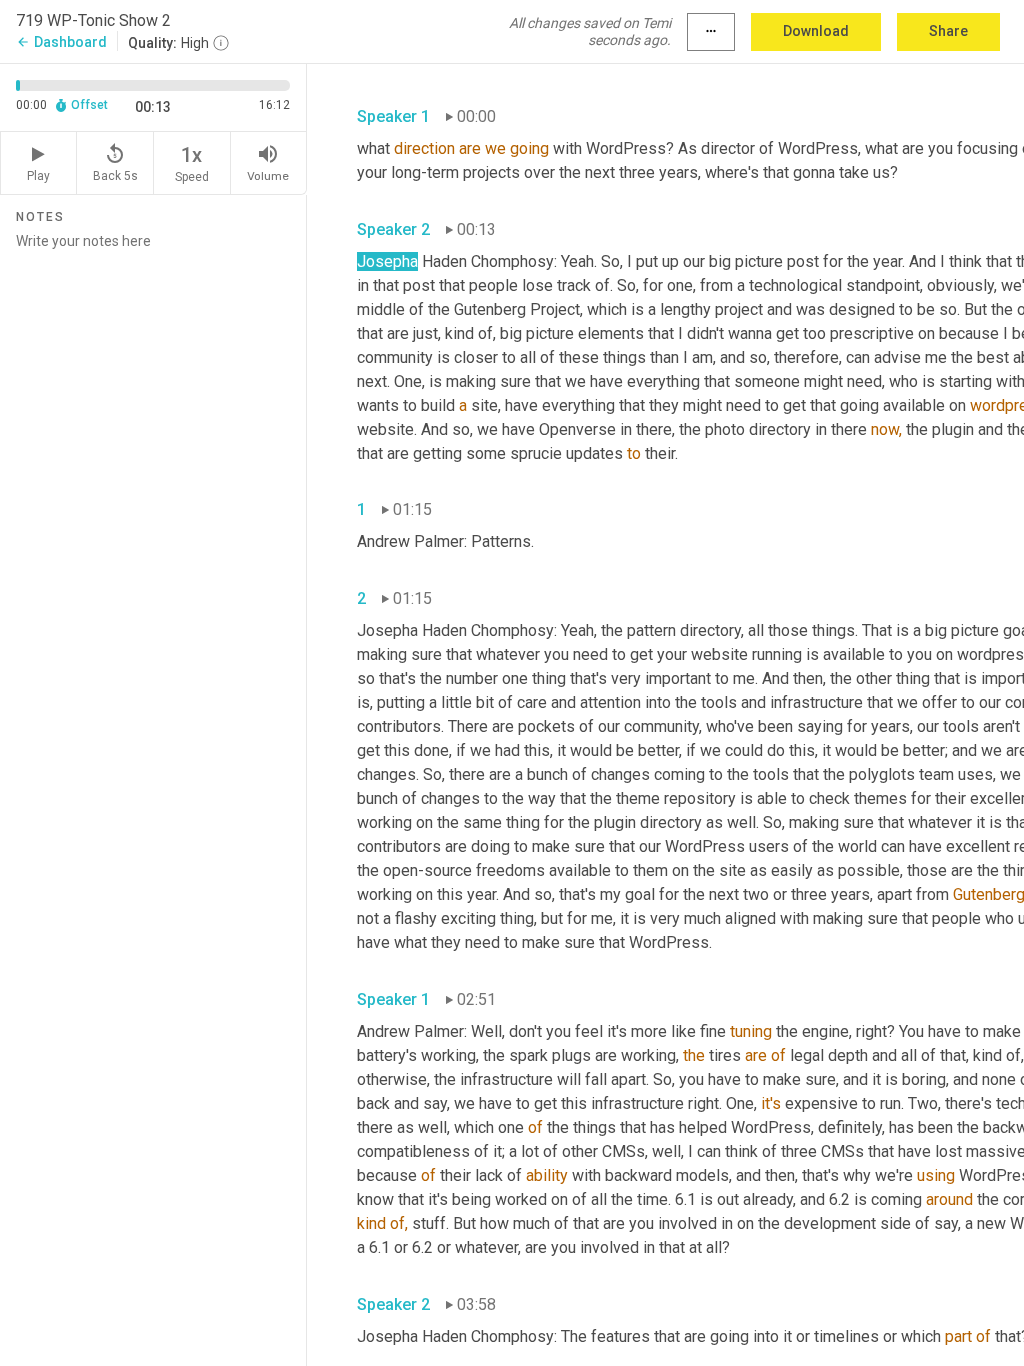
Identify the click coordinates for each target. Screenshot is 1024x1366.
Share (948, 31)
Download (816, 31)
